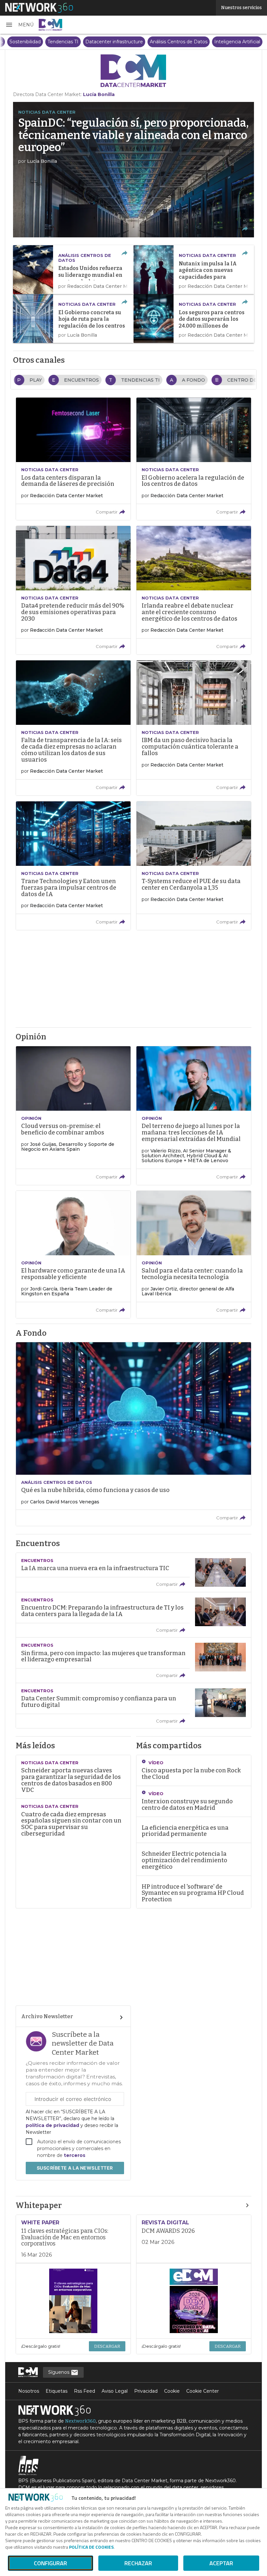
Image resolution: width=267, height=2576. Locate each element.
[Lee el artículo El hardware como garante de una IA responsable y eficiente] (73, 1254)
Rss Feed (84, 2391)
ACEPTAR (221, 2563)
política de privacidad (53, 2125)
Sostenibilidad (121, 42)
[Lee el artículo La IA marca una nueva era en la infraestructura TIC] (133, 1572)
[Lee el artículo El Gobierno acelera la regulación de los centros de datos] (194, 459)
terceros (75, 2155)
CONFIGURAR (50, 2563)
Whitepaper (39, 2205)
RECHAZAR (138, 2563)
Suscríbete (75, 2168)
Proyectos (87, 42)
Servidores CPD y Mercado (37, 42)
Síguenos (59, 2372)
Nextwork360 (80, 2421)
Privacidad (146, 2391)
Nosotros (29, 2391)
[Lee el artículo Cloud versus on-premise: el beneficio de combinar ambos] (73, 1116)
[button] (19, 25)
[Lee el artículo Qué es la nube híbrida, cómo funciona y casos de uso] (133, 1434)
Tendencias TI (159, 42)
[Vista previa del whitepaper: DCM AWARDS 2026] (194, 2301)
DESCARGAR (107, 2346)
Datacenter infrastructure (210, 42)
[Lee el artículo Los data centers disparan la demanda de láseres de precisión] (73, 459)
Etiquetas (56, 2391)
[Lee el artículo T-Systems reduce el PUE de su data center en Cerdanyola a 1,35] (194, 866)
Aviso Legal (115, 2391)
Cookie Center (203, 2391)
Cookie (172, 2391)
